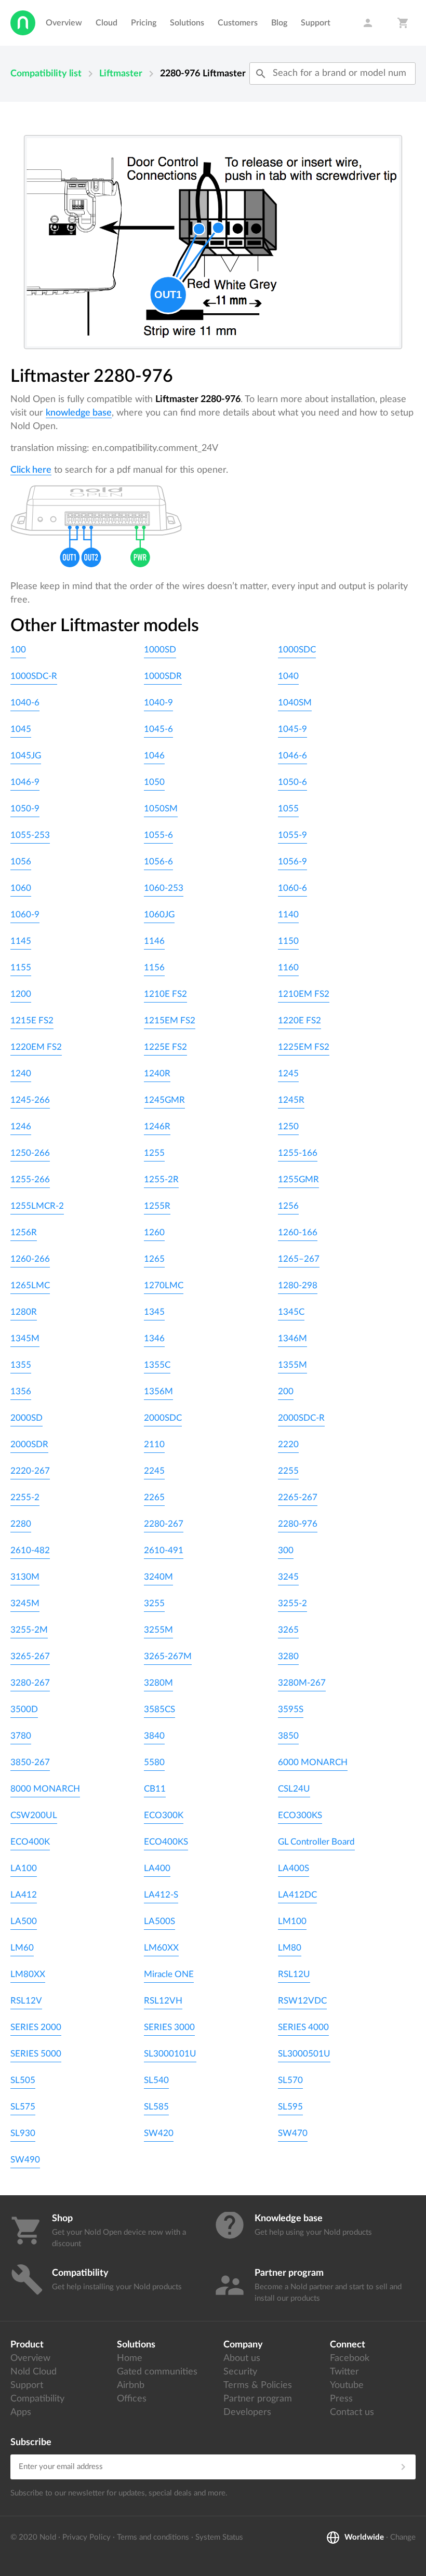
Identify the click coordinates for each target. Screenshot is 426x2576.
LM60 (22, 1948)
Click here (31, 470)
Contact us (352, 2412)
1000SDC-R (34, 676)
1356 (21, 1391)
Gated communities (157, 2372)
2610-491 (164, 1550)
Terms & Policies (258, 2385)
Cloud (106, 23)
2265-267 (298, 1497)
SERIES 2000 (36, 2027)
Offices (132, 2399)
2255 (288, 1471)
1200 (21, 994)
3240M (158, 1577)
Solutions (187, 23)
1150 (288, 941)
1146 (154, 941)
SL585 (156, 2107)
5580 (154, 1762)
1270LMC (164, 1285)
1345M (25, 1338)
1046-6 (292, 756)
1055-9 (292, 835)
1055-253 (30, 835)
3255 (154, 1603)
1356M (158, 1391)
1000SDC (297, 650)
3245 (288, 1577)
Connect (348, 2345)
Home (130, 2358)
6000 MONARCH (313, 1762)
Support (316, 23)
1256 (288, 1206)
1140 (288, 915)
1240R (157, 1073)
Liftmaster (121, 74)
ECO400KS (166, 1842)
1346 (154, 1338)
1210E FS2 (165, 994)
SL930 (23, 2133)
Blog (279, 23)
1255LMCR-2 (37, 1206)
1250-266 (30, 1153)
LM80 (290, 1948)
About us (242, 2358)
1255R (157, 1206)
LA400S (294, 1868)
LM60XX (161, 1948)
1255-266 (30, 1179)
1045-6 (158, 729)
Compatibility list (46, 74)
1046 (154, 756)
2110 (154, 1444)
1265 (154, 1259)
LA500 (24, 1921)
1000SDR (163, 676)
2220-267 (30, 1471)
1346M (292, 1338)
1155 (21, 967)
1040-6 (25, 703)
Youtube (347, 2385)
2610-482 (30, 1550)
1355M (292, 1365)
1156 (154, 967)
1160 (288, 967)
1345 (154, 1312)
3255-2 (292, 1603)
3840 (154, 1736)
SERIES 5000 (36, 2054)
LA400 (157, 1868)
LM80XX (28, 1974)
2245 (154, 1471)
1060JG (159, 915)
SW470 (293, 2133)
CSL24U (294, 1789)
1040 (288, 676)
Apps (21, 2412)
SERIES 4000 (303, 2027)
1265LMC (30, 1285)
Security (240, 2372)
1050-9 (25, 809)
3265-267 (30, 1656)
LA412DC (297, 1895)
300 (286, 1550)
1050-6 (292, 782)
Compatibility (37, 2399)
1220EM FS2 (36, 1047)
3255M (158, 1630)
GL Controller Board (316, 1842)
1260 (154, 1232)
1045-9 (292, 729)
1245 (288, 1073)
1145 (21, 941)
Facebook (350, 2358)
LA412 (24, 1895)
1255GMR (298, 1179)
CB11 (155, 1789)
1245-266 (30, 1100)
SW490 (25, 2160)
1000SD (160, 650)
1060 (21, 888)
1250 (288, 1126)
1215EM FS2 (170, 1020)
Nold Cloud (34, 2372)
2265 (154, 1497)
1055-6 (158, 835)
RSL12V (26, 2001)
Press (341, 2399)
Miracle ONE (169, 1974)
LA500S (159, 1921)
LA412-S (161, 1895)
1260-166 (298, 1232)
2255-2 (25, 1497)
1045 (21, 729)
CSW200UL (34, 1815)
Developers (247, 2412)
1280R (24, 1312)
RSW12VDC (302, 2001)
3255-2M (29, 1630)
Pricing (144, 23)
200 (286, 1391)
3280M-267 (302, 1683)
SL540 (156, 2080)
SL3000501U (304, 2054)
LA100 (24, 1868)
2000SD (26, 1418)
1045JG (26, 756)
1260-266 (30, 1259)
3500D (24, 1709)
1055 (288, 809)
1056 (21, 862)
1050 (154, 782)
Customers (238, 23)
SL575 (23, 2107)
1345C (291, 1312)
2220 (288, 1444)
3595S (291, 1709)
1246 (21, 1126)
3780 (21, 1736)
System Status (219, 2537)
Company (243, 2345)
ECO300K (164, 1815)
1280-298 (298, 1285)
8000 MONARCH (45, 1789)
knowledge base (79, 413)
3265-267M (168, 1656)
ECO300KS (300, 1815)
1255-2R (161, 1179)
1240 (21, 1073)
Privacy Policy (86, 2537)
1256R (24, 1232)
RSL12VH (163, 2001)
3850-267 (30, 1762)
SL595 (290, 2107)
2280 (21, 1524)
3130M (25, 1577)
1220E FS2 (299, 1020)
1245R (291, 1100)
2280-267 (164, 1524)
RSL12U (294, 1974)
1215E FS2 (32, 1020)
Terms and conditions (153, 2537)
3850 (288, 1736)
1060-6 (292, 888)
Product (27, 2345)
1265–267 (299, 1259)
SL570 (290, 2080)
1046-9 (25, 782)
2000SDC (163, 1418)
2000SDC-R (301, 1418)
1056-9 (292, 862)
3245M (25, 1603)
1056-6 (158, 862)
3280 (288, 1656)
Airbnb (131, 2385)
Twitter (344, 2372)
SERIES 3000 (169, 2027)
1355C (157, 1365)
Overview (64, 23)
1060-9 (25, 915)
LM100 (292, 1921)
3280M (158, 1683)
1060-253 (164, 888)
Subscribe (31, 2442)
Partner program (258, 2399)
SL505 (23, 2080)
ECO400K (30, 1842)
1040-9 (158, 703)
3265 (288, 1630)
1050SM (161, 809)
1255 (154, 1153)
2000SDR (29, 1444)
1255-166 (298, 1153)
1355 (21, 1365)
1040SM (295, 703)
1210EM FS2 (304, 994)
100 (18, 650)
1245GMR (164, 1100)
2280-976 (298, 1524)
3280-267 (30, 1683)
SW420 (159, 2133)
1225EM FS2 (304, 1047)
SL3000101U (170, 2054)
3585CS (159, 1709)
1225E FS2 (165, 1047)
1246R (157, 1126)
